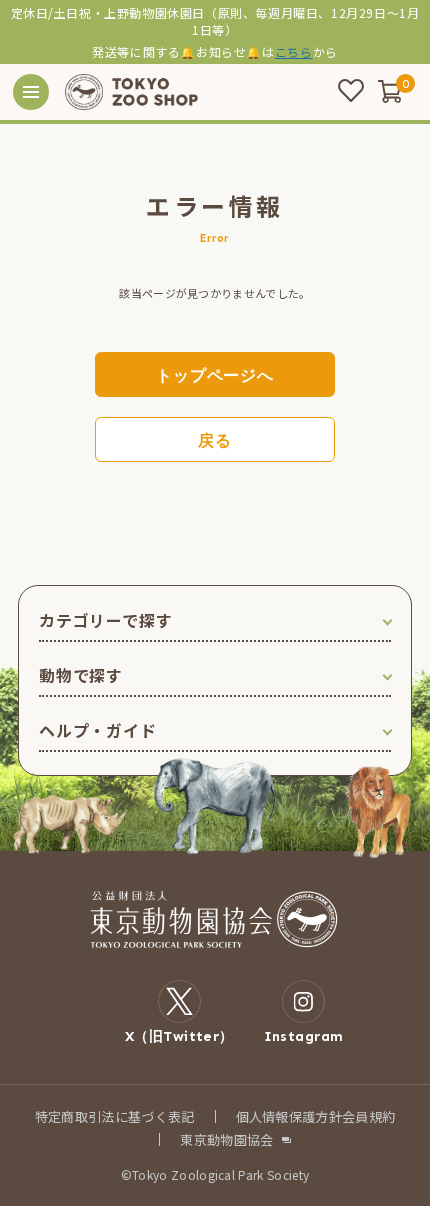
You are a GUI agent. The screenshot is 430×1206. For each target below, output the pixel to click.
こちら (294, 51)
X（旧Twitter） (179, 1036)
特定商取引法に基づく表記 (115, 1116)
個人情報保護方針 (289, 1116)
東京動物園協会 (226, 1139)
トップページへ (215, 375)
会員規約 (368, 1116)
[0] (390, 91)
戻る (215, 440)
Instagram (304, 1036)
